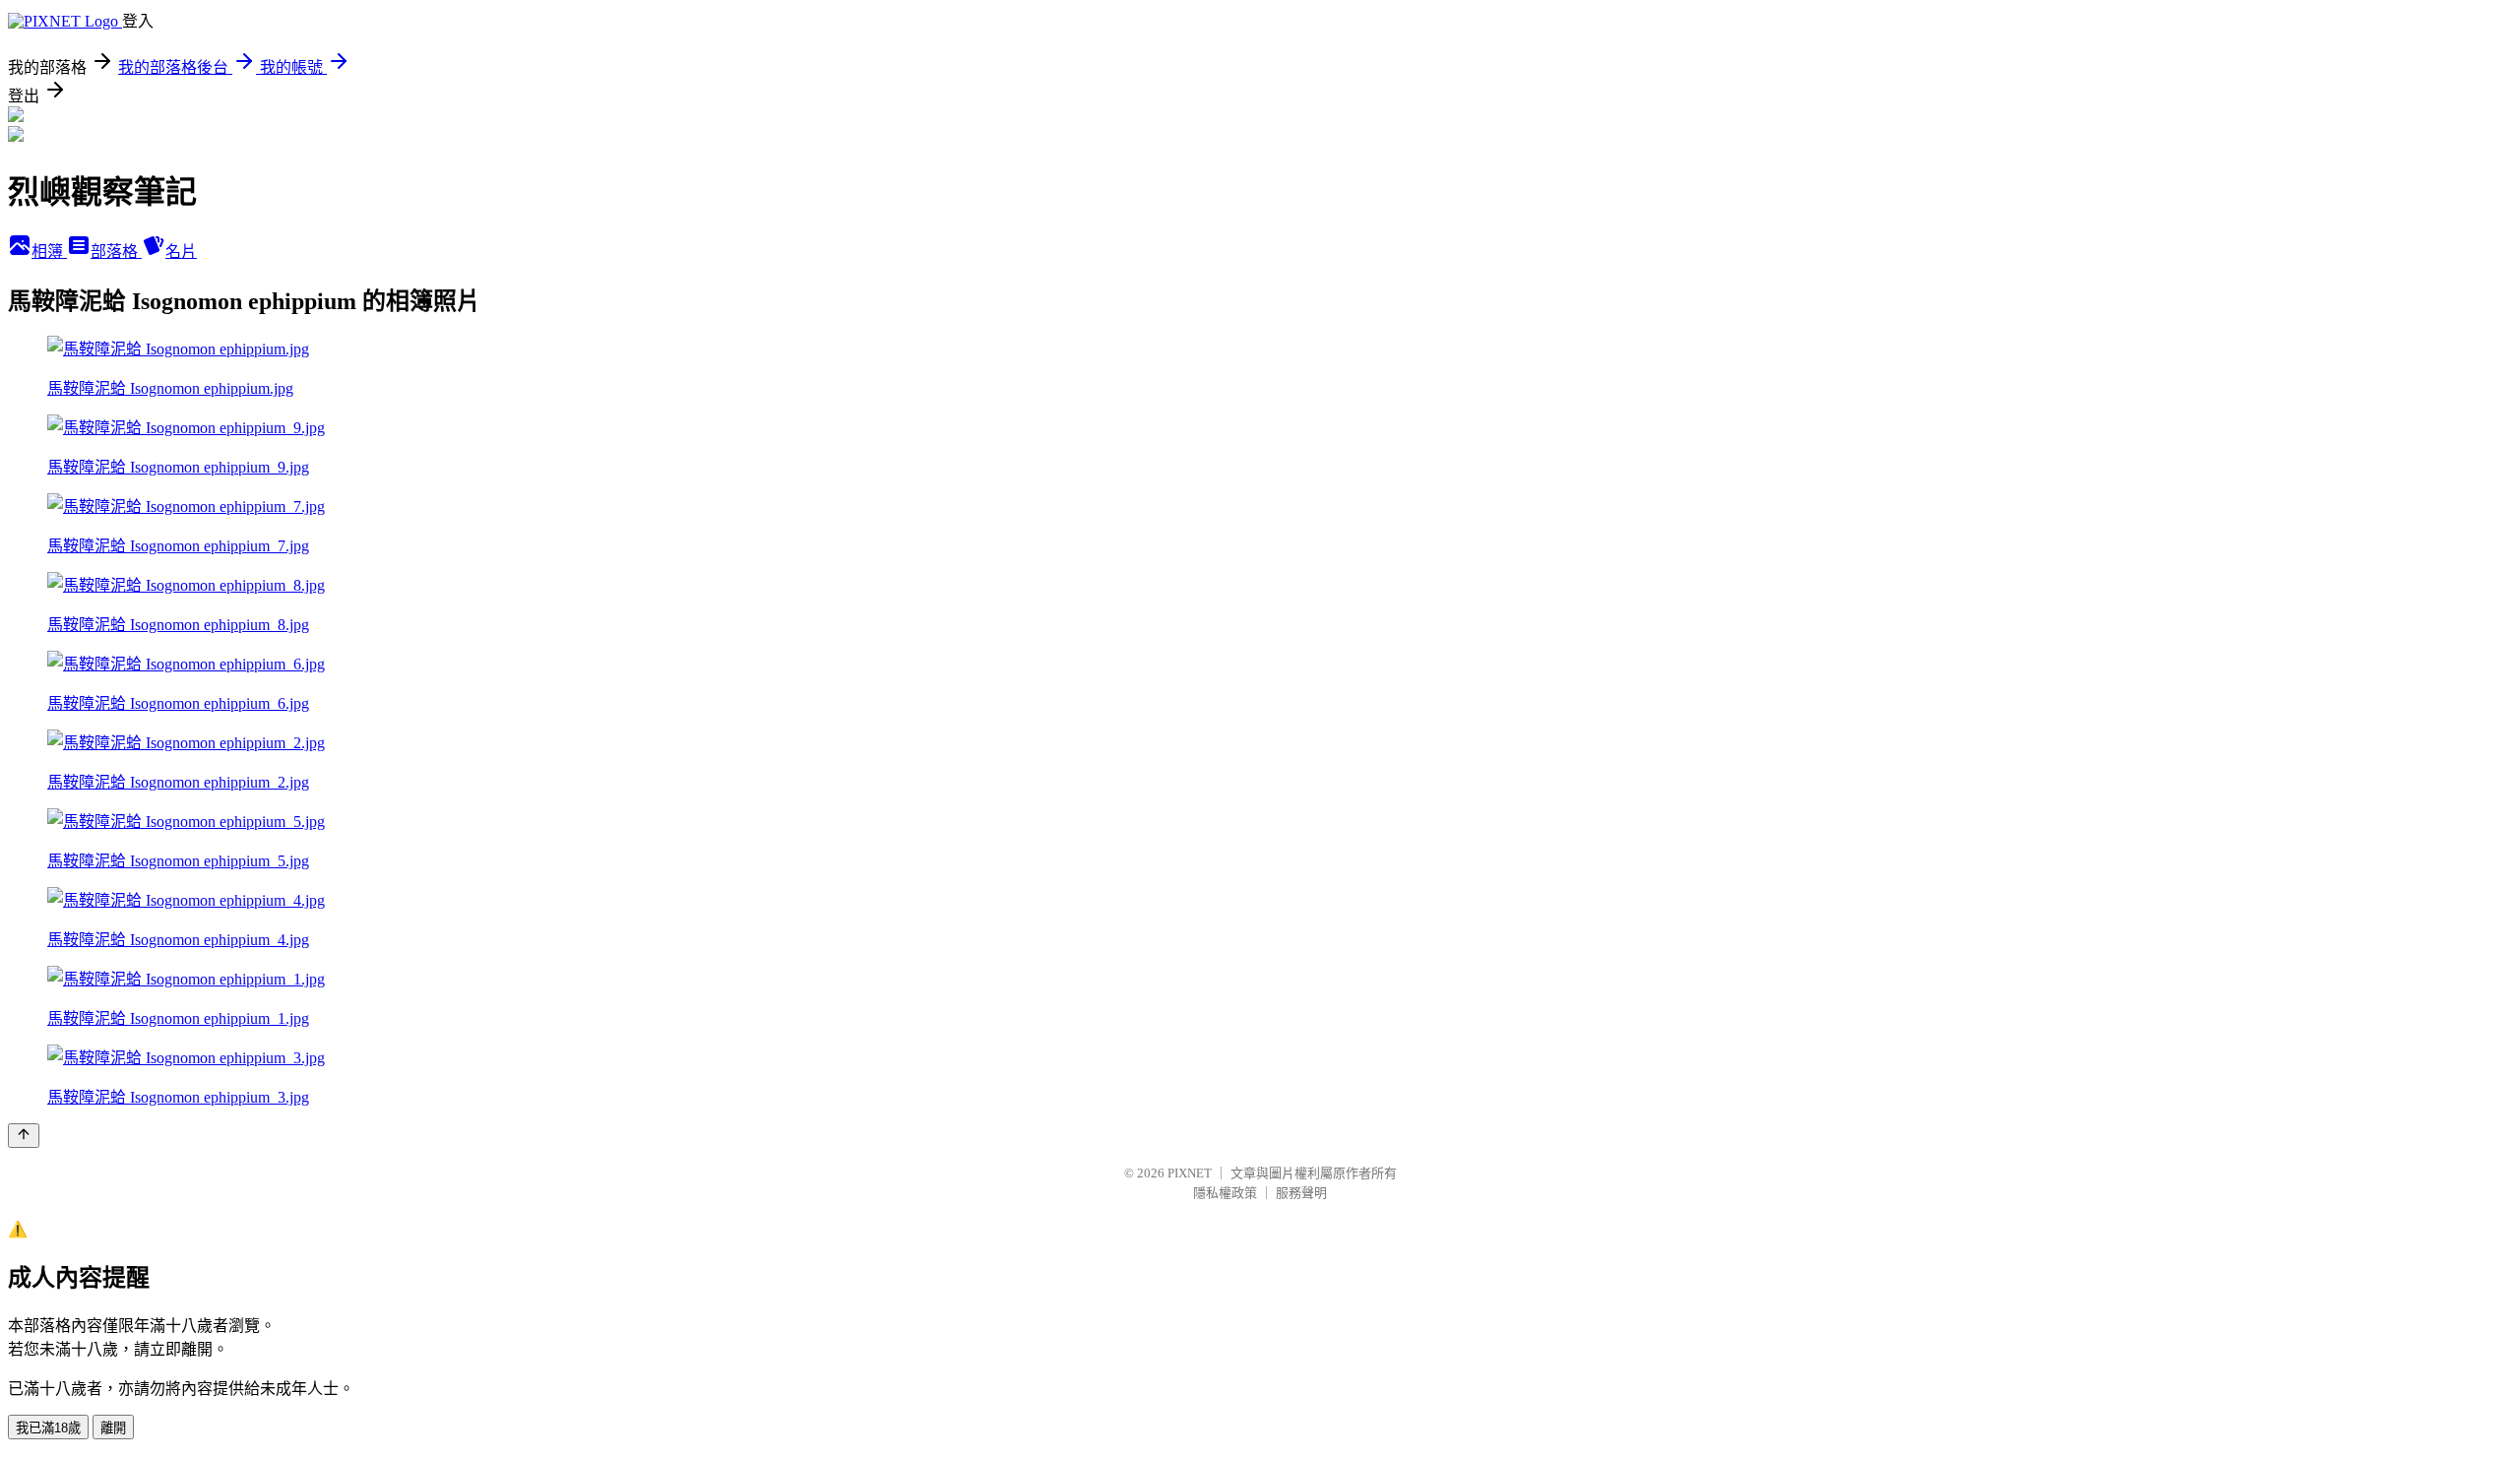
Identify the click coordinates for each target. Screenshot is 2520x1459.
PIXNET (1190, 1173)
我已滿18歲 (48, 1428)
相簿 (49, 252)
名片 (181, 252)
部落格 (116, 252)
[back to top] (24, 1136)
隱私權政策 (1225, 1193)
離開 (113, 1428)
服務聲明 (1301, 1193)
